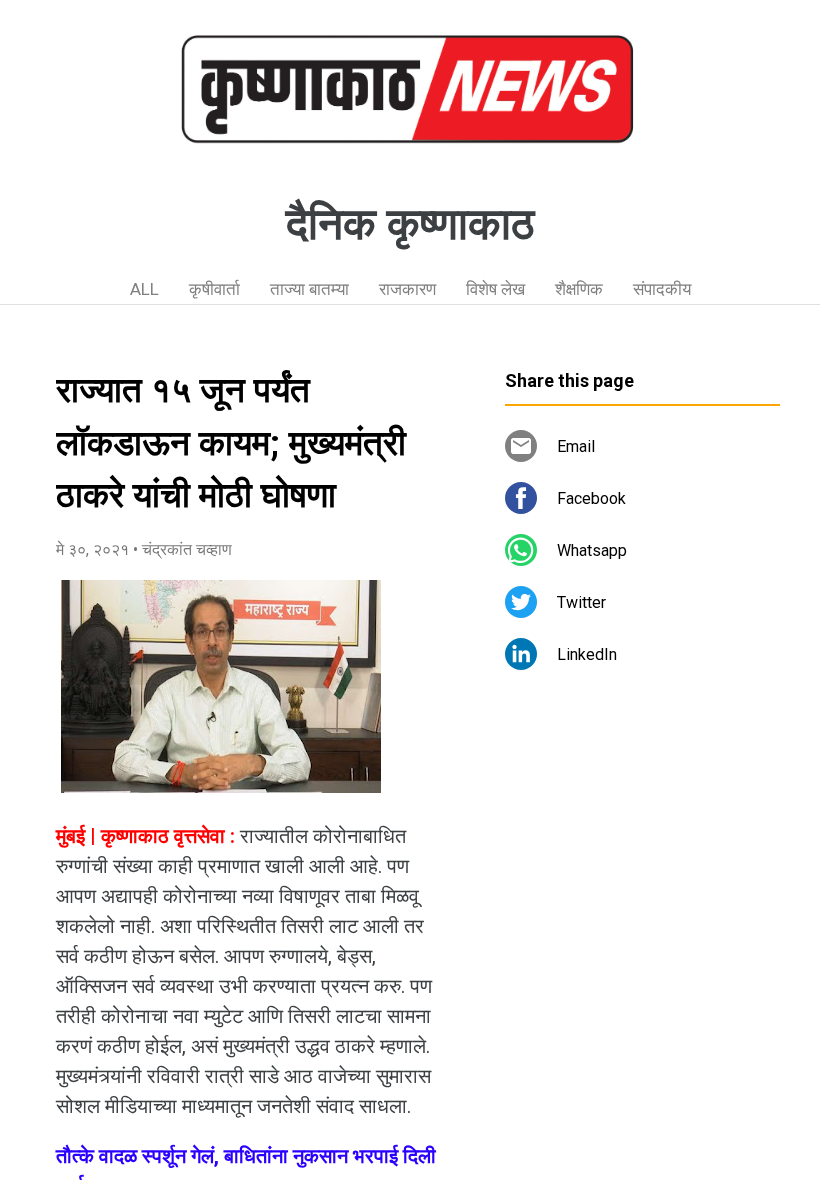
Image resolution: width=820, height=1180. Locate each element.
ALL (144, 289)
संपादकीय (662, 289)
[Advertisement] (642, 870)
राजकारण (407, 289)
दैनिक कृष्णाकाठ (410, 224)
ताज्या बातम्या (309, 289)
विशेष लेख (495, 289)
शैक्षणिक (579, 289)
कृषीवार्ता (214, 289)
